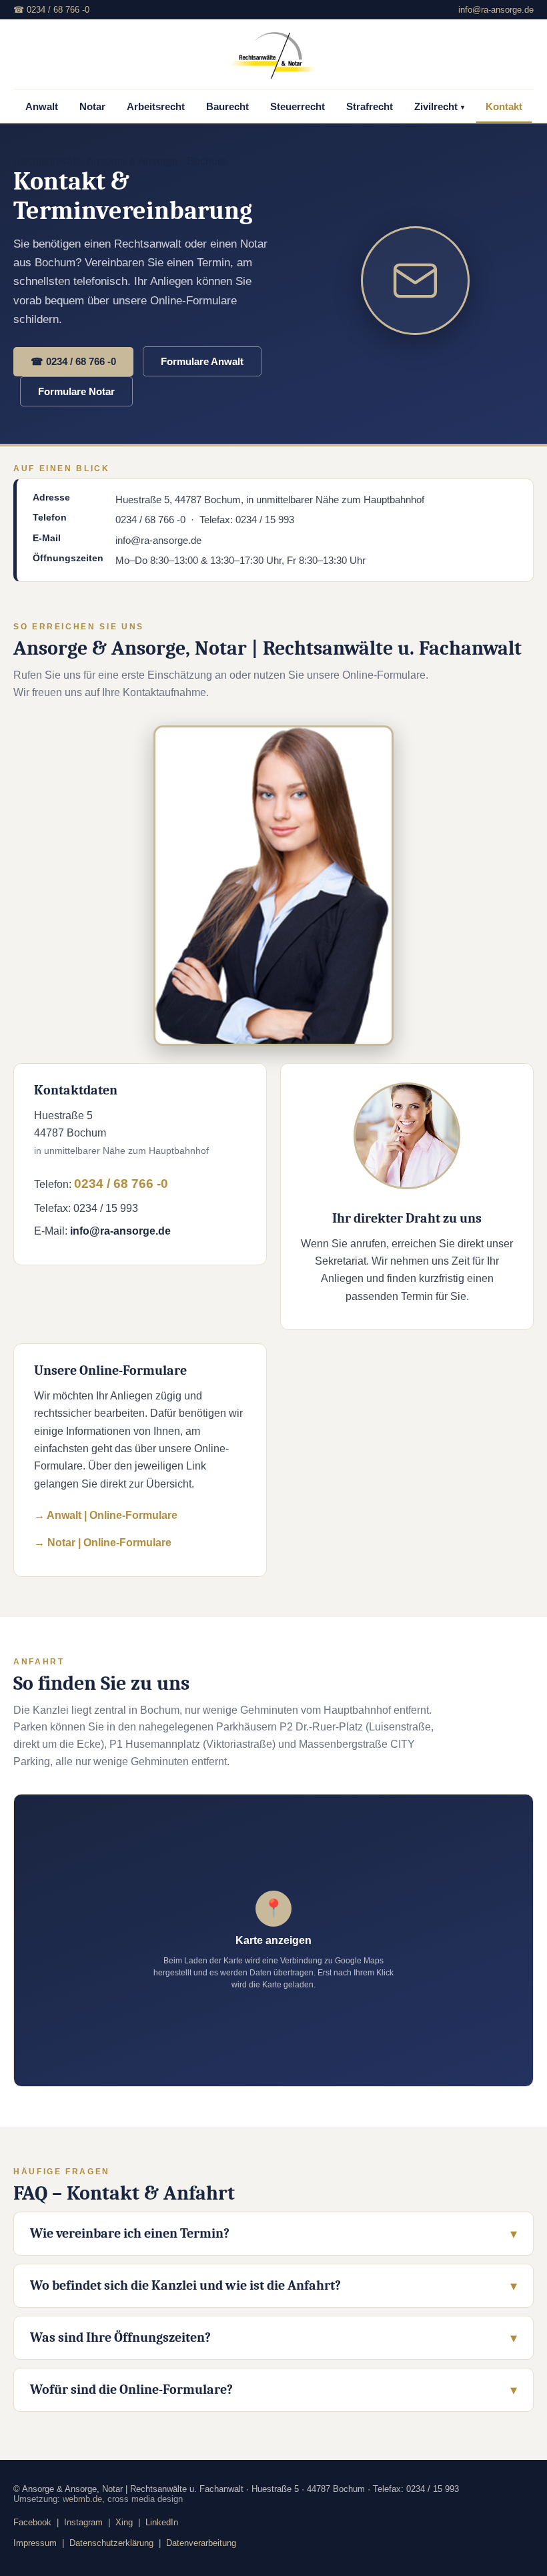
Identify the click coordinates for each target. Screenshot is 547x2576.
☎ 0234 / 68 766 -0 (51, 10)
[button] (273, 1940)
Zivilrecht (439, 107)
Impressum (35, 2543)
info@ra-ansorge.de (496, 10)
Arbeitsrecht (156, 107)
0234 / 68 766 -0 (121, 1184)
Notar (92, 107)
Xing (124, 2522)
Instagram (83, 2522)
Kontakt (504, 107)
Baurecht (227, 107)
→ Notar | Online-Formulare (103, 1543)
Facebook (32, 2522)
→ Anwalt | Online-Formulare (106, 1515)
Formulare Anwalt (202, 361)
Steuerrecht (298, 107)
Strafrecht (370, 107)
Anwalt (42, 107)
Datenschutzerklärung (111, 2543)
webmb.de (82, 2499)
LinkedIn (162, 2522)
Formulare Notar (76, 391)
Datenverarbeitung (201, 2543)
